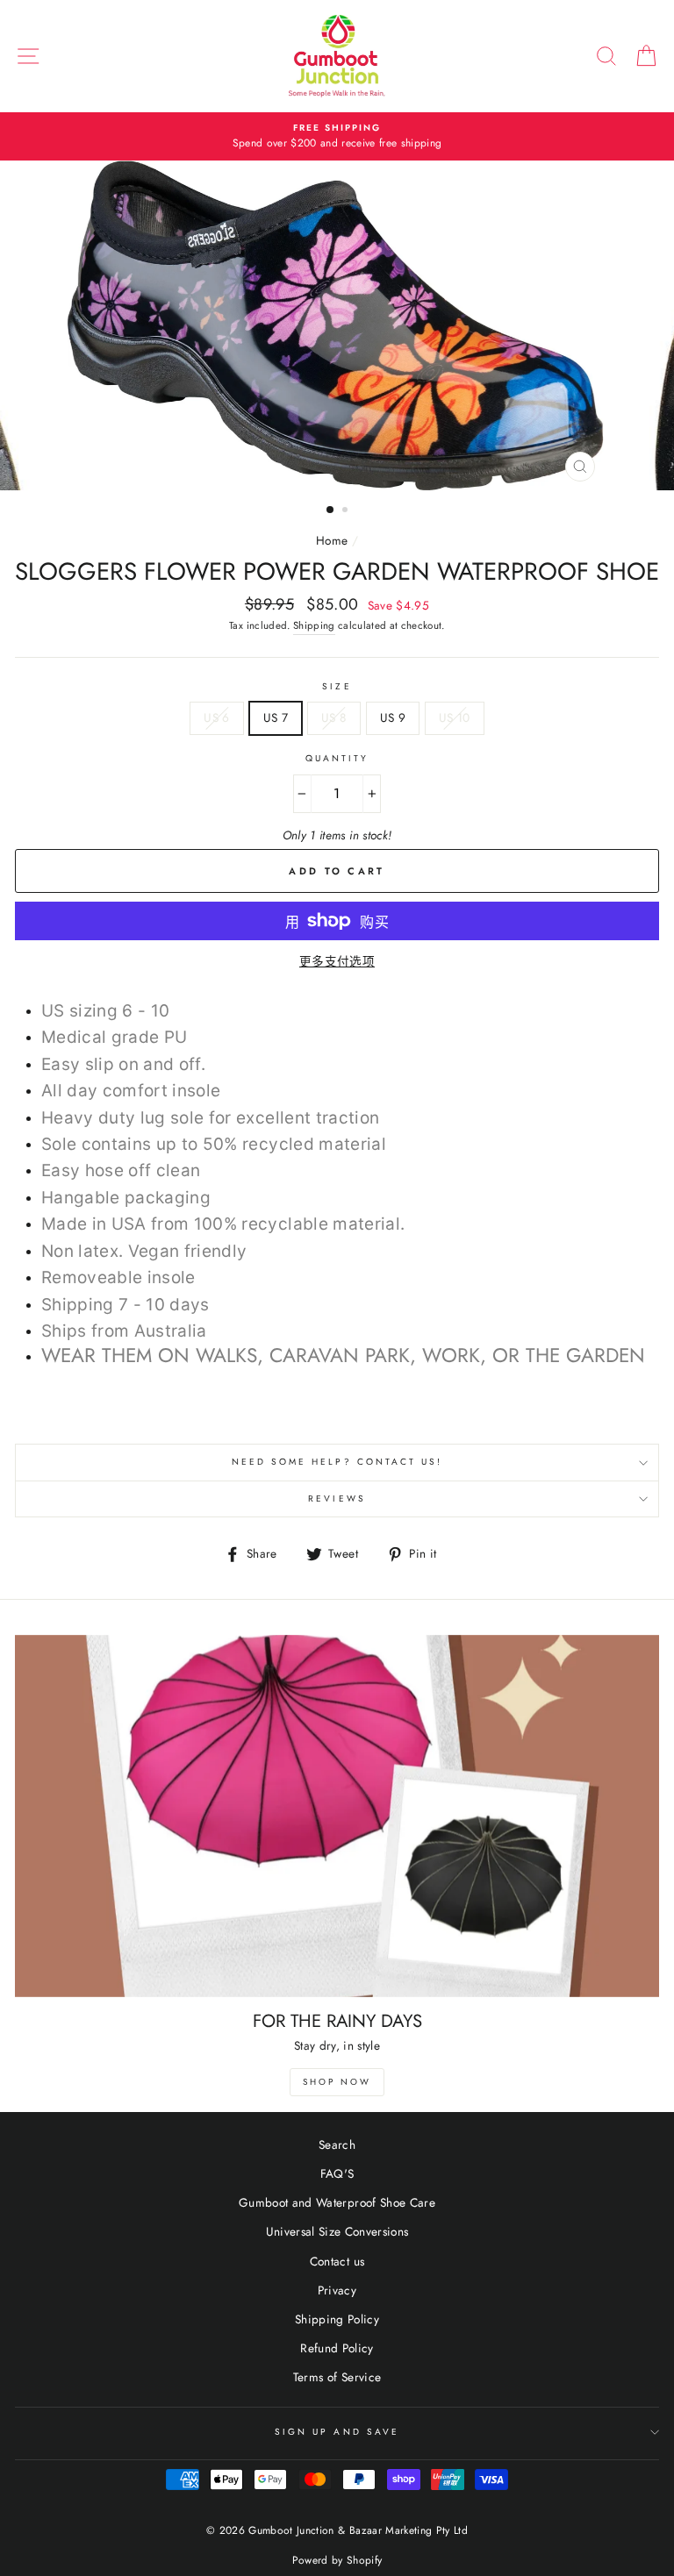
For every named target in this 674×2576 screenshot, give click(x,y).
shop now (337, 2082)
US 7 (276, 717)
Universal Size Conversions (337, 2231)
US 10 (455, 717)
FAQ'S (337, 2173)
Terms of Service (337, 2377)
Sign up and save (337, 2432)
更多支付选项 (337, 961)
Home (332, 540)
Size (337, 686)
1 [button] (331, 510)
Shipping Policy (337, 2319)
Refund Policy (337, 2348)
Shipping (314, 625)
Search (337, 2144)
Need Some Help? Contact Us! (337, 1462)
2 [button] (347, 511)
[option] (337, 137)
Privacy (337, 2290)
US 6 (216, 717)
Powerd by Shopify (337, 2560)
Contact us (337, 2261)
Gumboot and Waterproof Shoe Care (337, 2202)
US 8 (333, 717)
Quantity (337, 758)
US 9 (393, 717)
